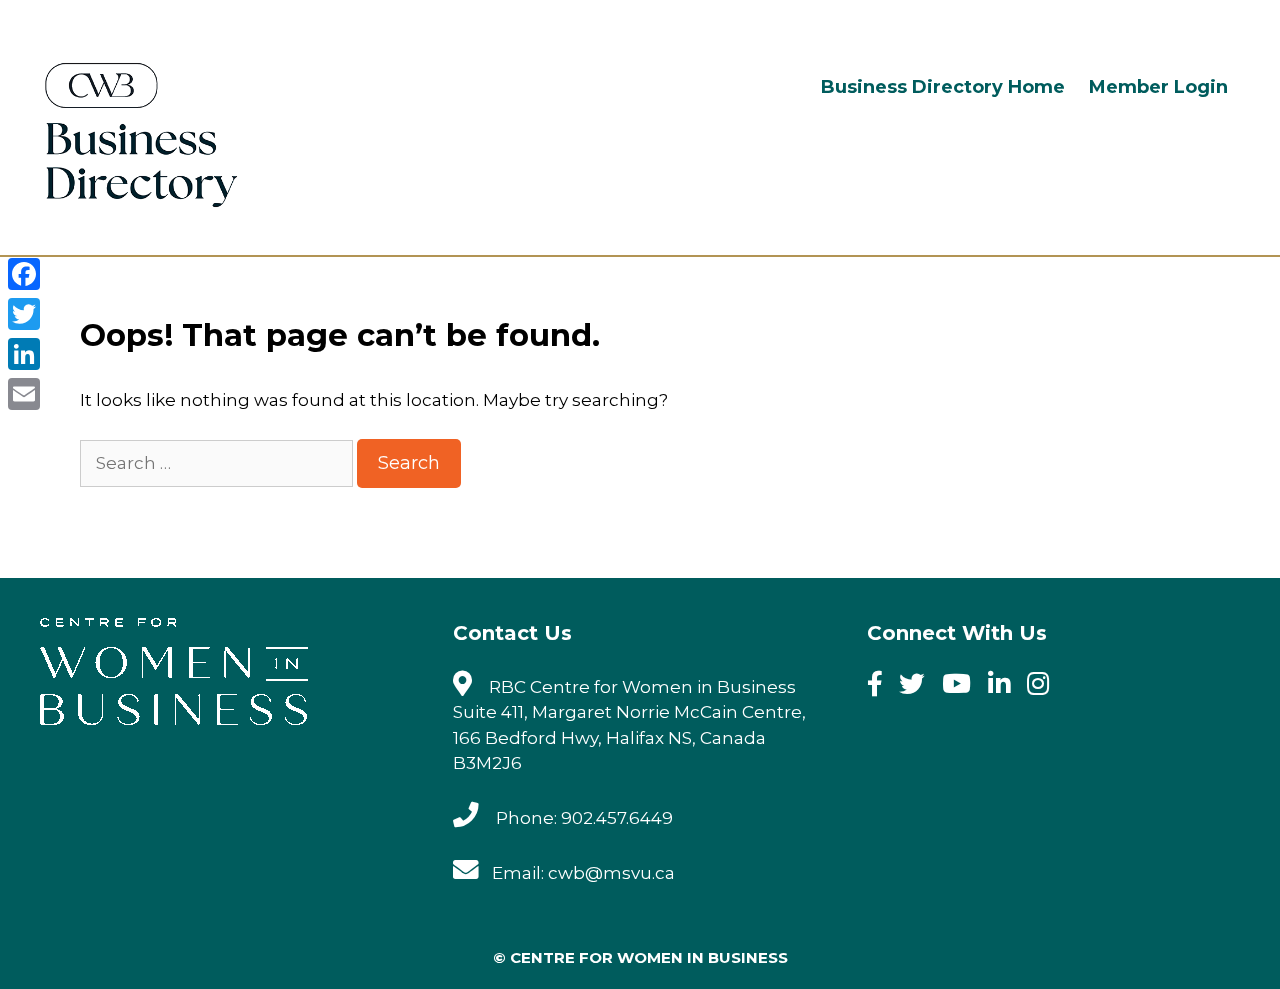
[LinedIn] (1005, 687)
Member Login (1158, 87)
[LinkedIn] (24, 354)
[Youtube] (963, 687)
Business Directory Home (943, 87)
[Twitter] (918, 687)
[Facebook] (881, 687)
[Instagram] (1044, 687)
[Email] (24, 394)
